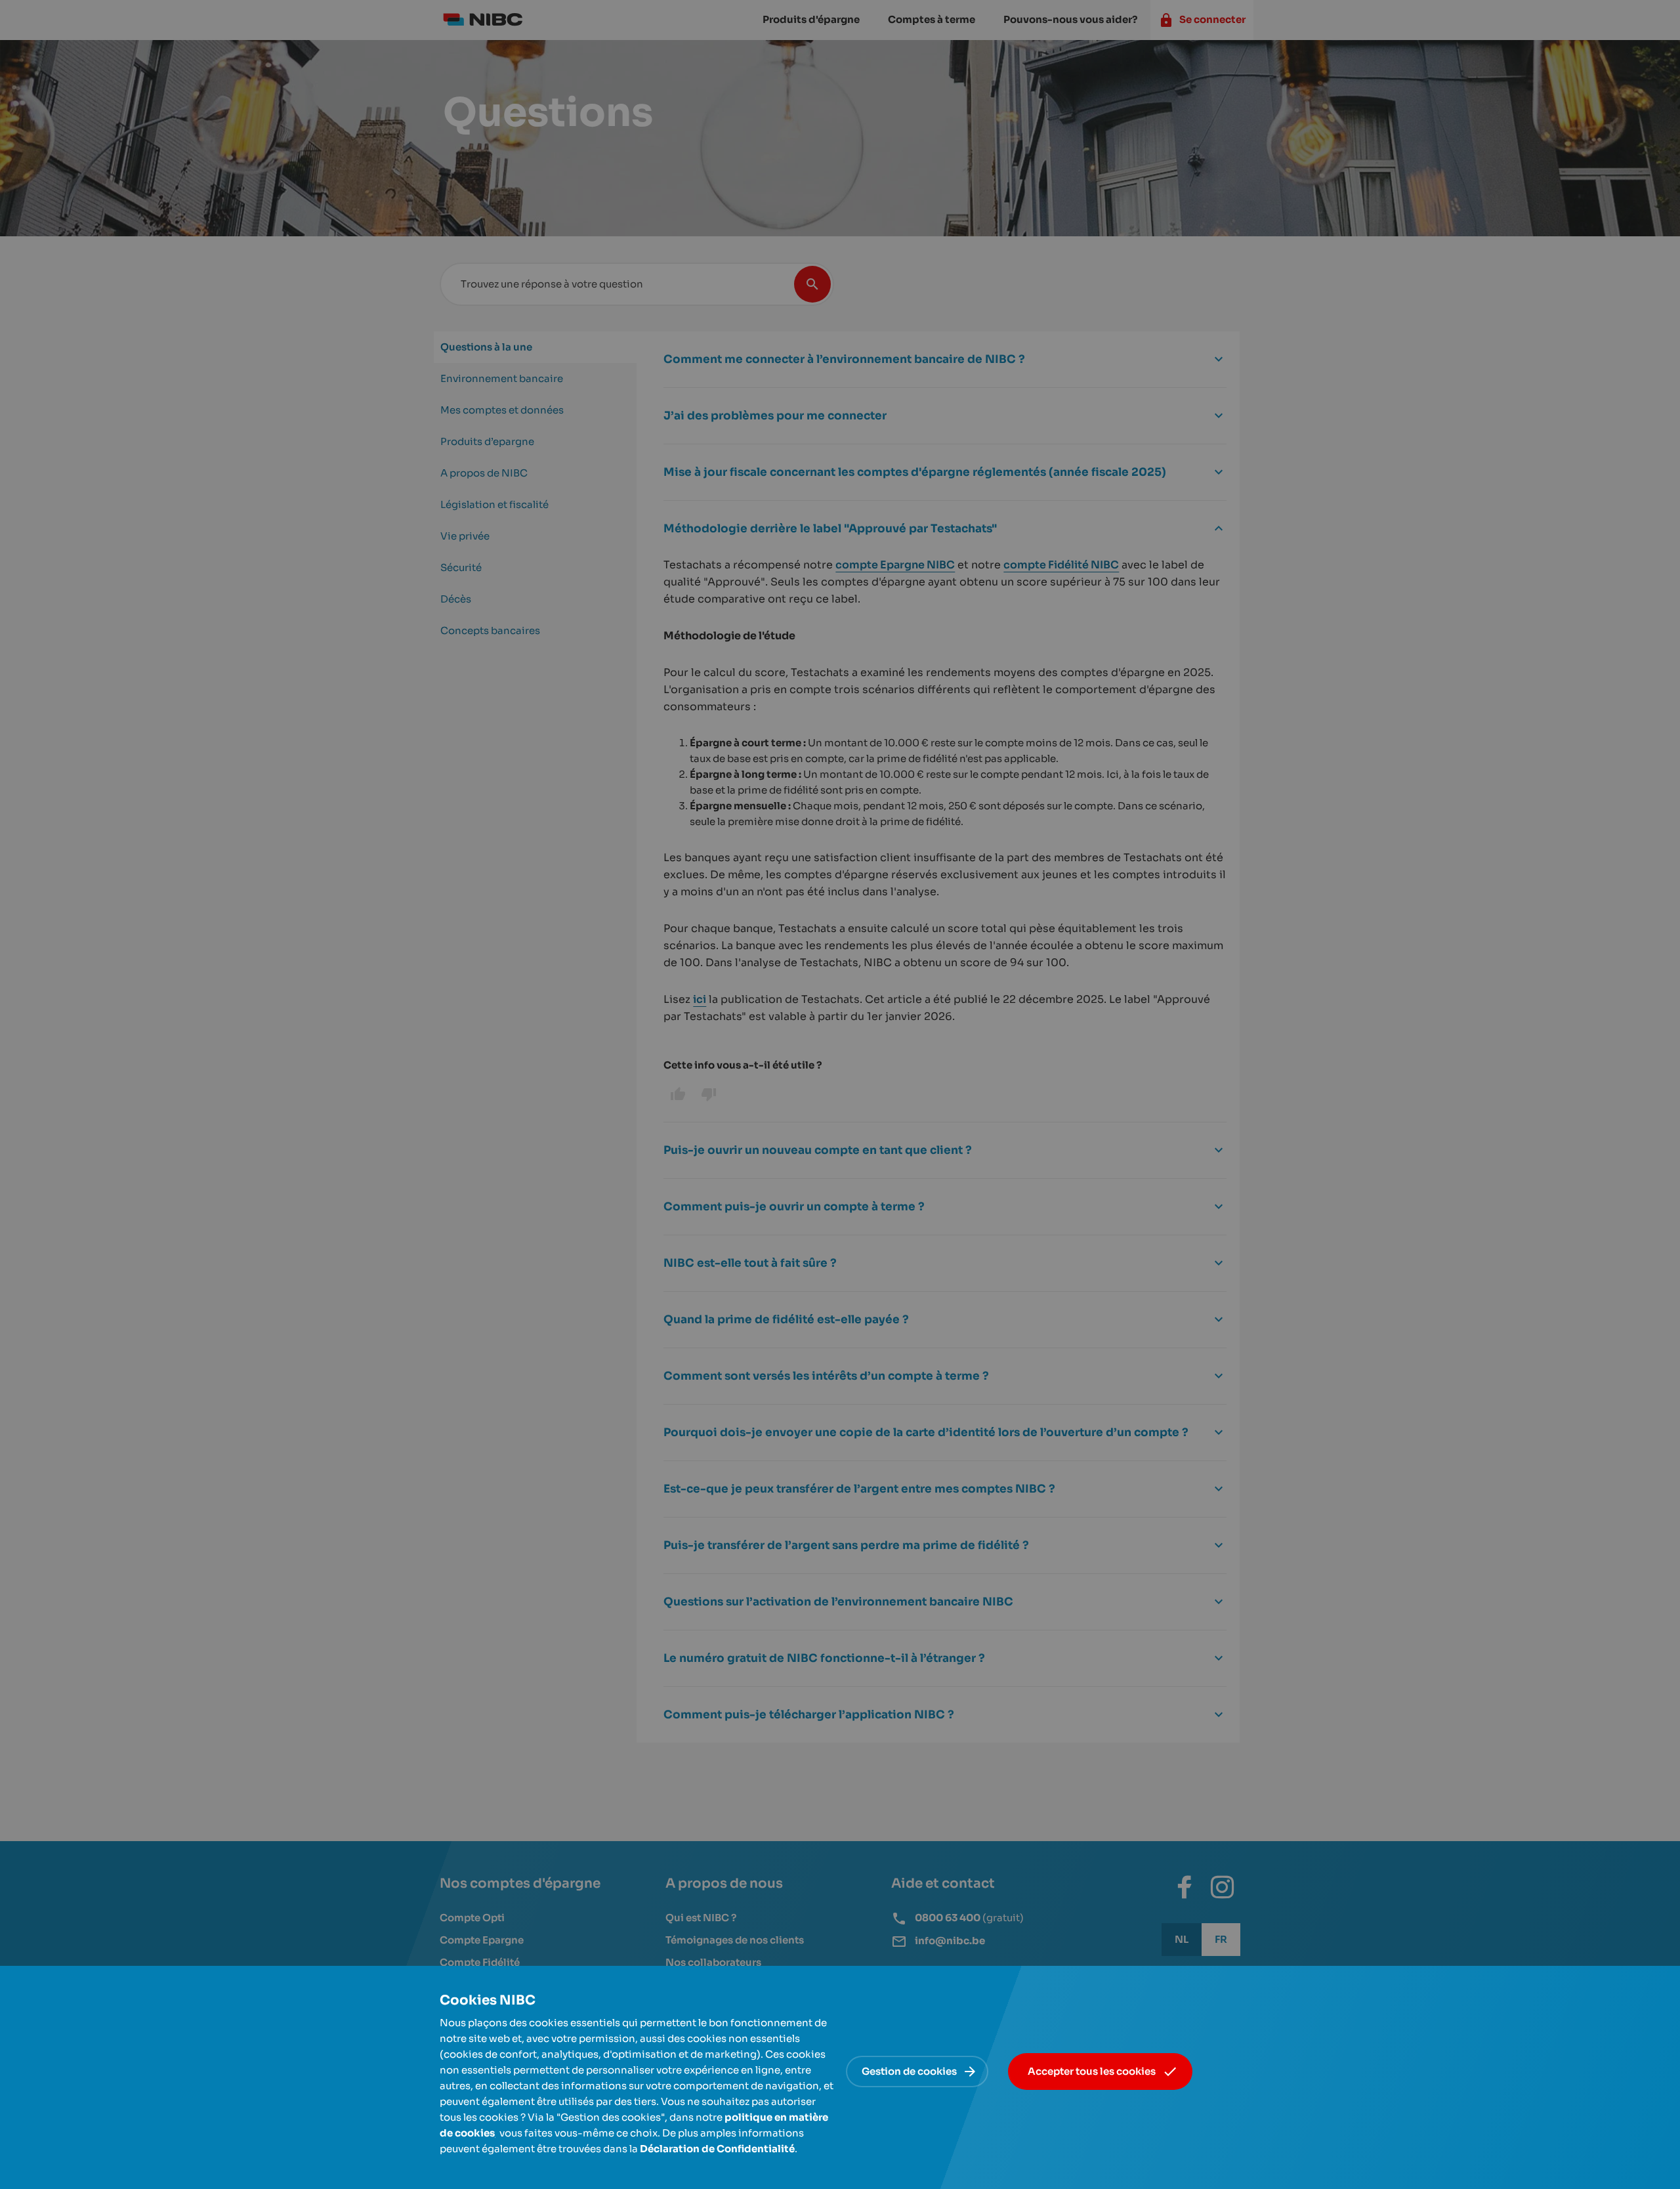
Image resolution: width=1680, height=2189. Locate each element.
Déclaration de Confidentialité (717, 2149)
